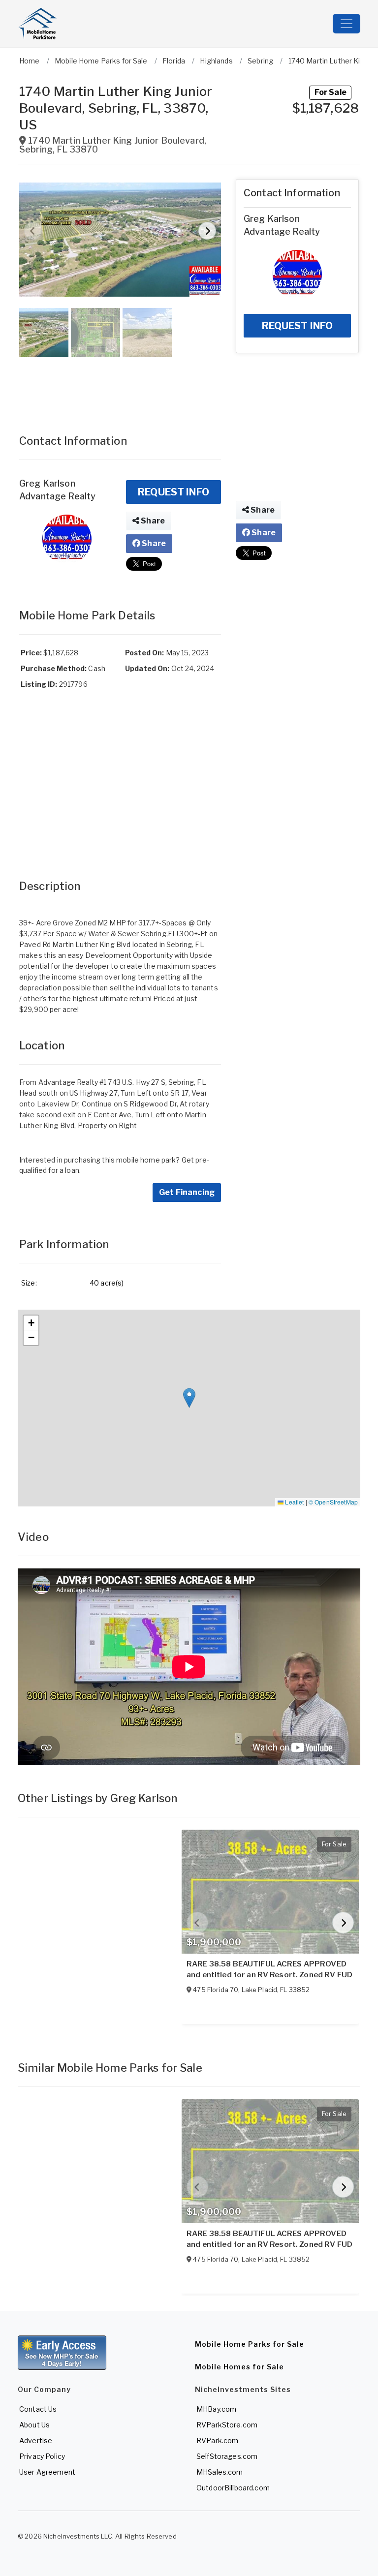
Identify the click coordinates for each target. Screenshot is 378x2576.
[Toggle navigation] (346, 24)
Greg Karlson (47, 483)
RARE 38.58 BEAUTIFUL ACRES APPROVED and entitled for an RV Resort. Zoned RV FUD (269, 1969)
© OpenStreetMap (333, 1502)
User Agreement (47, 2472)
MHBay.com (216, 2409)
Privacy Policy (42, 2456)
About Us (34, 2425)
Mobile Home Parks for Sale (250, 2344)
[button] (120, 240)
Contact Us (38, 2409)
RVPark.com (217, 2440)
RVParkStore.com (227, 2425)
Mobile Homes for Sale (239, 2367)
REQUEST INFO (173, 492)
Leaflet (294, 1502)
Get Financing (187, 1192)
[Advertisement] (120, 386)
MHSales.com (220, 2472)
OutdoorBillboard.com (233, 2488)
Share (152, 521)
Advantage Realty (57, 496)
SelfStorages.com (227, 2456)
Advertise (36, 2440)
